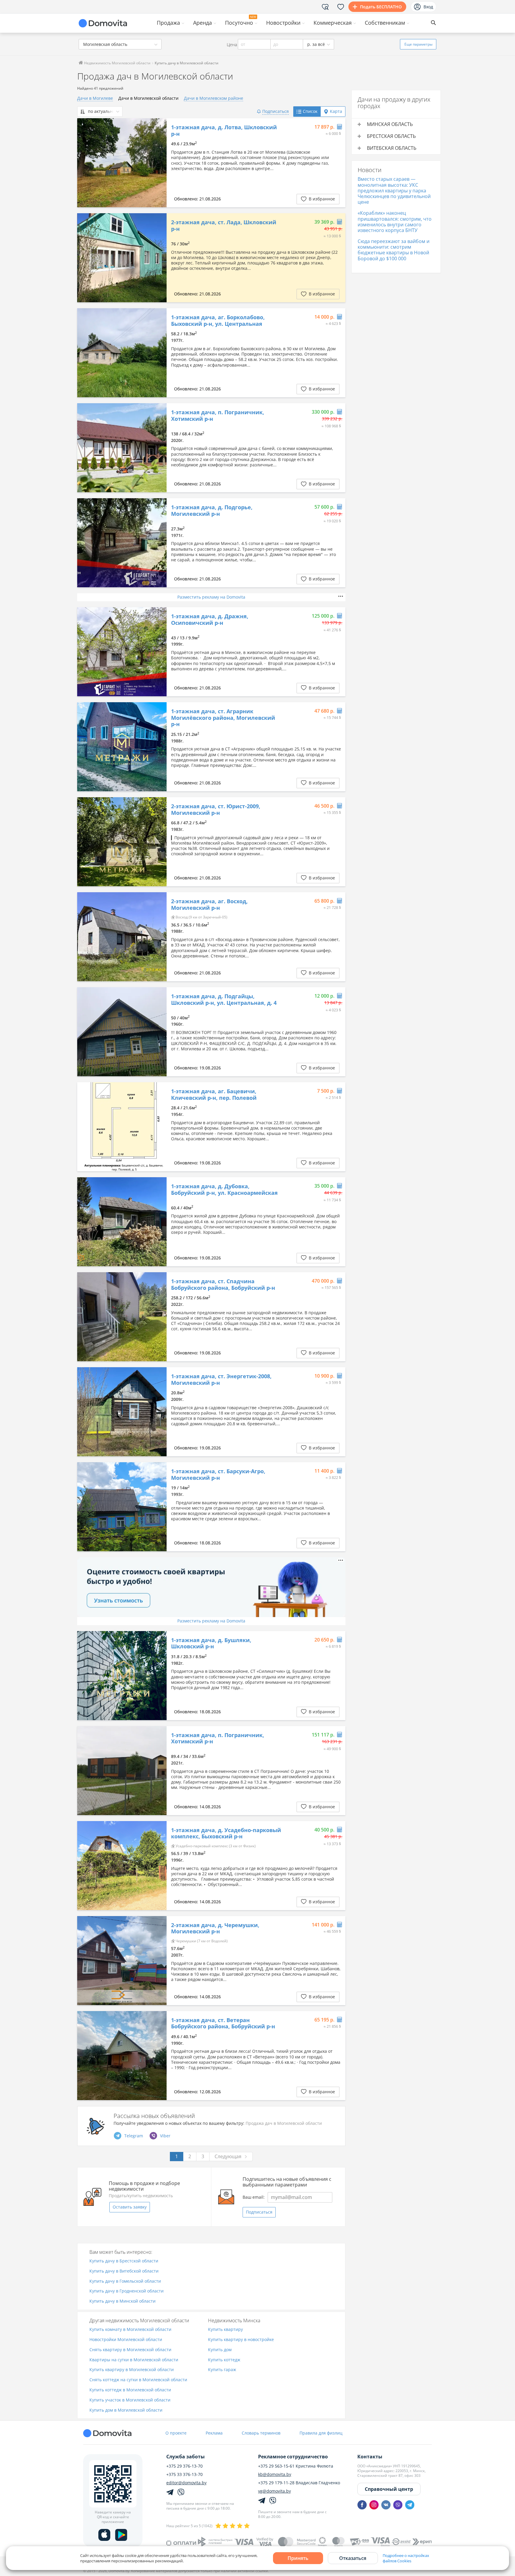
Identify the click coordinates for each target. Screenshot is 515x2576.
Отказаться (353, 2558)
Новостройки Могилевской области (126, 2340)
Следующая (228, 2156)
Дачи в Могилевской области (148, 98)
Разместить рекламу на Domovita (211, 597)
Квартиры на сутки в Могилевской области (134, 2360)
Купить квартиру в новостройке (241, 2340)
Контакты (370, 2457)
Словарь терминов (261, 2433)
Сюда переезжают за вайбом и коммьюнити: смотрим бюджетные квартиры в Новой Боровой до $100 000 (394, 250)
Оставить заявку (130, 2207)
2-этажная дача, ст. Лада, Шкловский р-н (224, 226)
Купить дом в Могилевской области (126, 2410)
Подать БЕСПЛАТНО (381, 7)
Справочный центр (389, 2489)
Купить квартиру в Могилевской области (132, 2370)
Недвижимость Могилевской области (117, 63)
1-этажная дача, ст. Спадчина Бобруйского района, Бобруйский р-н (223, 1285)
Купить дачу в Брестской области (124, 2261)
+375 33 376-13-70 (184, 2474)
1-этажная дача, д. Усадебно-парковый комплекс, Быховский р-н (226, 1833)
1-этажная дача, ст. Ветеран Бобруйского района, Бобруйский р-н (223, 2023)
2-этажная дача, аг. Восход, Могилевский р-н (209, 905)
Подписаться (259, 2212)
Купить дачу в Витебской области (124, 2271)
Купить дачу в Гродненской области (127, 2291)
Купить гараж (222, 2370)
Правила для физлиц (321, 2433)
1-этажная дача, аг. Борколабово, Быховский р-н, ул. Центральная (218, 321)
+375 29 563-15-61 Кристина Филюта (296, 2466)
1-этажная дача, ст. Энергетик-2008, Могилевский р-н (221, 1380)
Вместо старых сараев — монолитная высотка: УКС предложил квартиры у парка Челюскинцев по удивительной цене (394, 190)
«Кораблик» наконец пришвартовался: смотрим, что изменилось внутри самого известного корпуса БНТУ (395, 222)
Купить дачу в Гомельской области (125, 2281)
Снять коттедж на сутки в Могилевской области (138, 2380)
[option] (122, 163)
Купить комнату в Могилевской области (130, 2330)
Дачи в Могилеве (95, 98)
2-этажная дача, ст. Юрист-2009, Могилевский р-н (216, 810)
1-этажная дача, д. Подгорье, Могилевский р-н (212, 511)
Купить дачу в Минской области (122, 2301)
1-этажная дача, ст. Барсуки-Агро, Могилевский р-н (218, 1475)
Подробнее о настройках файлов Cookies (406, 2558)
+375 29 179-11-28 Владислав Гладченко (299, 2483)
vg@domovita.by (274, 2491)
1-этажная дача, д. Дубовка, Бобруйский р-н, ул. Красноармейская (224, 1190)
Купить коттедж (224, 2360)
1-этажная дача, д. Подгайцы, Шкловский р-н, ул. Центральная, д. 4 (224, 1000)
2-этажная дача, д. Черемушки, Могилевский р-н (215, 1928)
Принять (298, 2558)
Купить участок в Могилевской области (130, 2400)
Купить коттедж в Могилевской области (130, 2390)
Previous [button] (85, 163)
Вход (428, 7)
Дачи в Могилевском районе (214, 98)
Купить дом (220, 2350)
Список (310, 111)
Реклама (214, 2433)
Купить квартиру (225, 2330)
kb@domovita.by (275, 2474)
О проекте (176, 2433)
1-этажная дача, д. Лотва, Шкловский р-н (224, 131)
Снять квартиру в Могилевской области (130, 2350)
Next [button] (159, 163)
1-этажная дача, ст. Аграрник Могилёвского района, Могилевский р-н (223, 718)
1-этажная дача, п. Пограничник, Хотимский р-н (218, 416)
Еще (418, 44)
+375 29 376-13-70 (184, 2466)
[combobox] (120, 44)
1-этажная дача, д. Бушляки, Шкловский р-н (211, 1643)
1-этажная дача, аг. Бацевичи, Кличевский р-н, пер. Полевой (214, 1095)
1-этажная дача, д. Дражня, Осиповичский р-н (210, 620)
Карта (336, 111)
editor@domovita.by (186, 2483)
